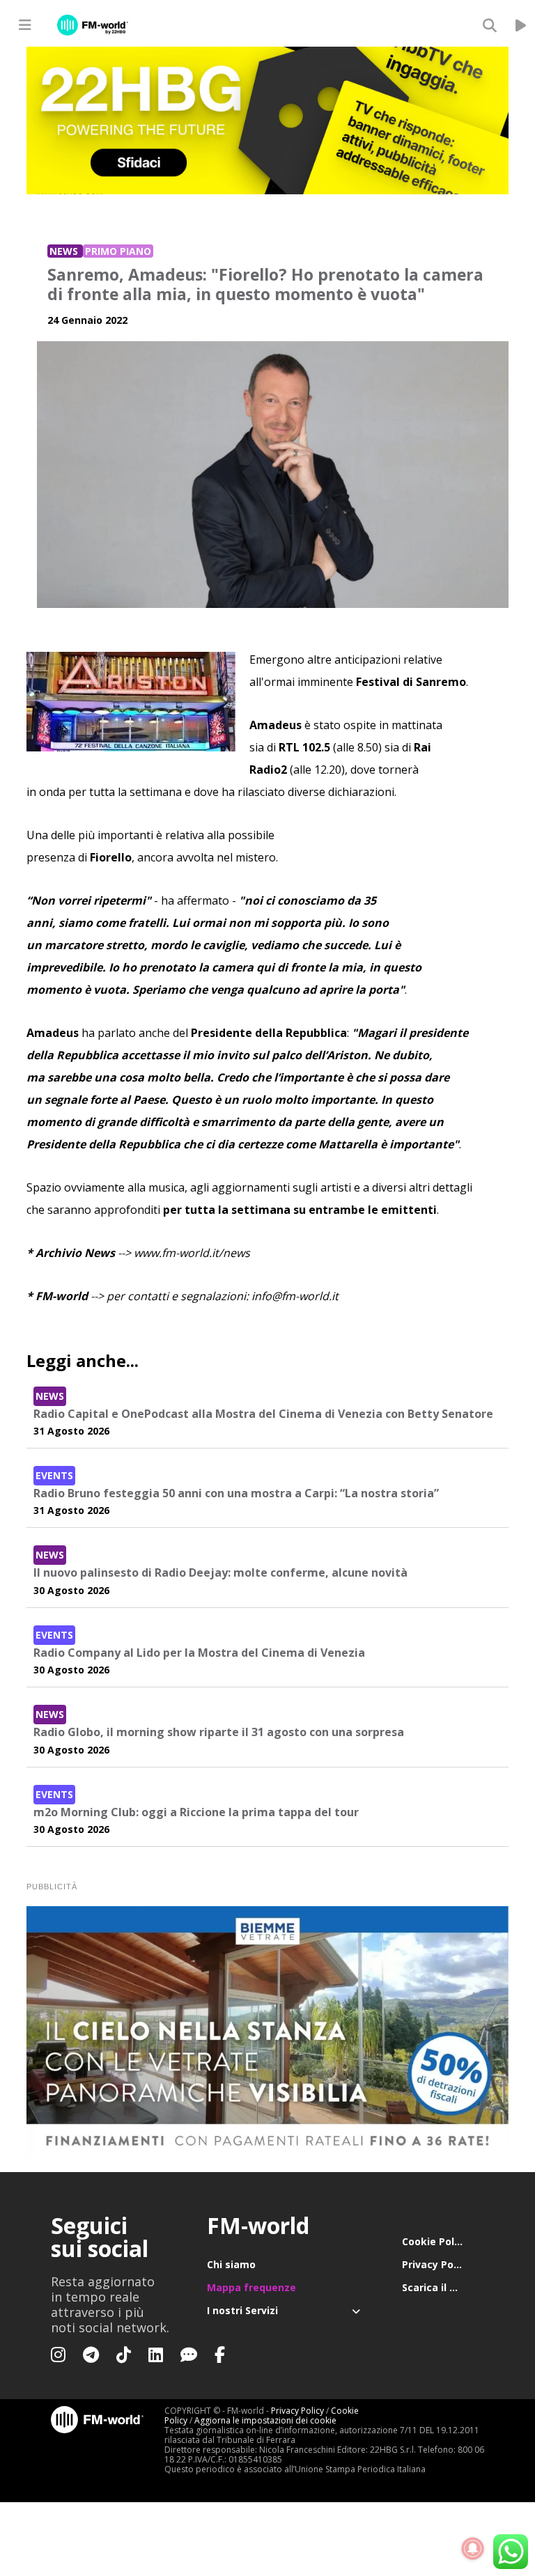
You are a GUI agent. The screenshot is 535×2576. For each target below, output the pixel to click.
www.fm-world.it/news (192, 1253)
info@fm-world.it (295, 1296)
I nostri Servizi (242, 2310)
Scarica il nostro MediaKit (443, 2287)
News (65, 251)
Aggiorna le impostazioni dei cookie (265, 2420)
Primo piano (118, 251)
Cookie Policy (435, 2241)
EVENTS (54, 1475)
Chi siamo (231, 2264)
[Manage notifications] (473, 2549)
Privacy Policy (436, 2264)
